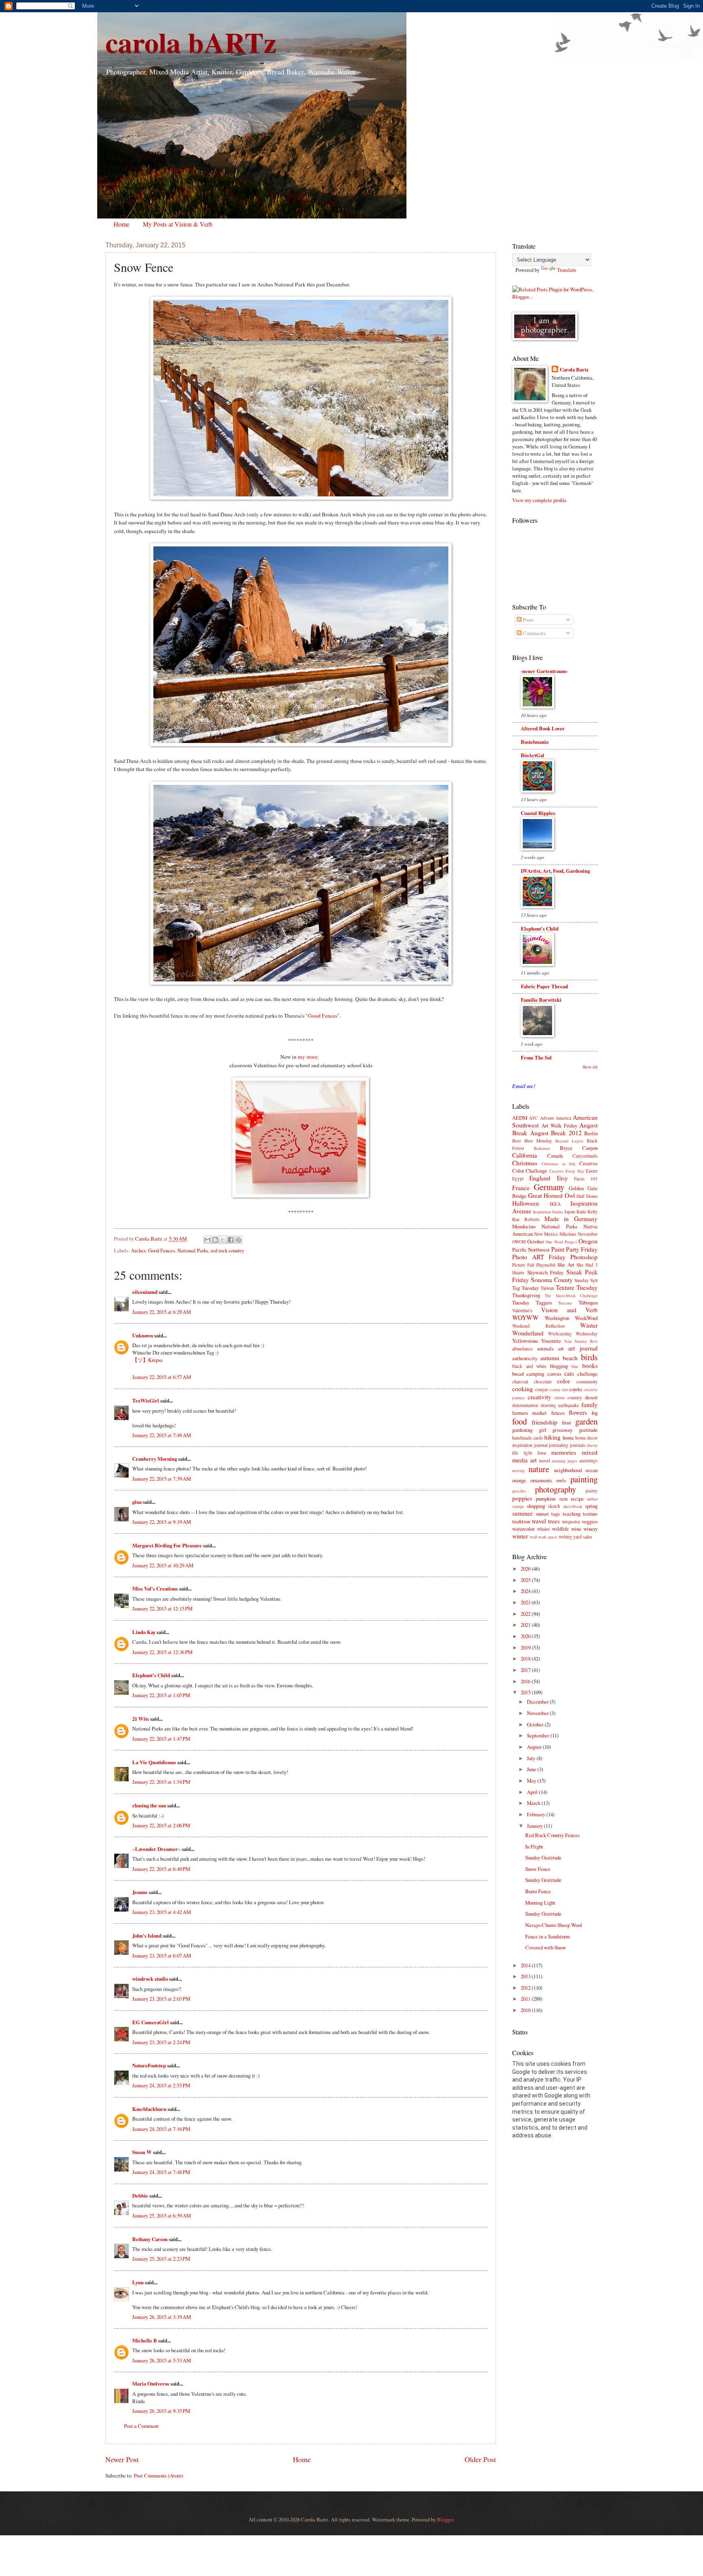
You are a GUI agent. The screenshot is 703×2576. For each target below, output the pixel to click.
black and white (529, 1366)
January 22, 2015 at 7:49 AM (162, 1435)
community (587, 1382)
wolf (533, 1537)
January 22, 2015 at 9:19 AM (162, 1522)
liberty (592, 1445)
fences (558, 1413)
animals (545, 1348)
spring (591, 1506)
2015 (526, 1692)
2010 (526, 2010)
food (520, 1421)
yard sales (583, 1537)
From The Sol (536, 1057)
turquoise (571, 1522)
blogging (559, 1366)
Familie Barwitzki (541, 1000)
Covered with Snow (546, 1947)
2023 (526, 1602)
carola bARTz (191, 42)
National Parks (193, 1250)
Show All (590, 1067)
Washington (557, 1318)
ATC (533, 1118)
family (589, 1405)
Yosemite (551, 1341)
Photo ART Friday (539, 1257)
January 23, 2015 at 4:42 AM (162, 1912)
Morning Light (540, 1903)
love (542, 1453)
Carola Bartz (574, 369)
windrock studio (150, 1979)
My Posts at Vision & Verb (178, 224)
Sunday (582, 1280)
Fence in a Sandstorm (548, 1936)
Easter (592, 1171)
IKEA (555, 1204)
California (525, 1155)
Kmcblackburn (149, 2109)
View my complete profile (539, 500)
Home (121, 224)
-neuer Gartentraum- (544, 671)
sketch (554, 1506)
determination (525, 1405)
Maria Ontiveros (151, 2384)
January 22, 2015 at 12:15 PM (162, 1608)
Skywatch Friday (546, 1272)
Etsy (562, 1178)
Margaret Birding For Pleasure (167, 1545)
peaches (519, 1491)
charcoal (520, 1382)
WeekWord (586, 1318)
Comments (534, 633)
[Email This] (207, 1240)
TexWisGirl (146, 1401)
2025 (526, 1580)
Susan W (142, 2152)
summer (522, 1513)
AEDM (520, 1118)
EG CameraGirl (151, 2022)
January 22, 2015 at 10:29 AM (163, 1565)
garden (586, 1421)
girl (543, 1430)
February (537, 1814)
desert (591, 1397)
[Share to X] (223, 1240)
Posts (528, 620)
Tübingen (588, 1302)
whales (544, 1529)
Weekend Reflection (538, 1326)
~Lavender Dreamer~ (156, 1849)
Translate (567, 270)
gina (137, 1502)
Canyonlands (585, 1156)
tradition (521, 1521)
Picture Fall (523, 1265)
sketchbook (573, 1506)
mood (545, 1461)
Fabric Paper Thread (544, 986)
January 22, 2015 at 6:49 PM (161, 1869)
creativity (539, 1397)
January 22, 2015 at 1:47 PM (161, 1739)
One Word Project (561, 1242)
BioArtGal (533, 755)
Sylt (594, 1280)
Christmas (525, 1163)
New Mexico (546, 1234)
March (534, 1803)
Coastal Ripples (538, 813)
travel (539, 1521)
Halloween (526, 1203)
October (536, 1241)
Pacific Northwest (531, 1250)
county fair (559, 1390)
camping (535, 1374)
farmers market (529, 1413)
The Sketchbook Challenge (571, 1296)
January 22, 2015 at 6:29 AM (162, 1312)
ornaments (541, 1480)
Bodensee (542, 1148)
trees (554, 1521)
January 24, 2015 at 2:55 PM (161, 2085)
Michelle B (145, 2340)
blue (575, 1366)
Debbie (140, 2196)
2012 (526, 1988)
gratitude (588, 1430)
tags (556, 1514)
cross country (568, 1397)
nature (539, 1469)
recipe (577, 1499)
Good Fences (323, 1016)
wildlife (560, 1529)
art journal (583, 1348)
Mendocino (524, 1226)
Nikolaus (568, 1234)
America (563, 1118)
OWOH (519, 1242)
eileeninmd (145, 1292)
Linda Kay (144, 1632)
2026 (526, 1569)
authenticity (525, 1358)
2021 (526, 1625)
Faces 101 (586, 1179)
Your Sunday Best (581, 1341)
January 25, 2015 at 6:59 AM (162, 2215)
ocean (592, 1470)
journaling (559, 1445)
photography (556, 1489)
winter (520, 1536)
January (535, 1826)
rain (563, 1499)
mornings (588, 1461)
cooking (523, 1389)
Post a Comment (141, 2426)
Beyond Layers (569, 1141)
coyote (576, 1389)
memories (564, 1452)
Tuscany (565, 1303)
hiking (552, 1437)
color (563, 1381)
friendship (545, 1422)
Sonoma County (552, 1280)
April (533, 1792)
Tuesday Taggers (532, 1302)
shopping (536, 1506)
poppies (522, 1498)
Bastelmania (535, 742)
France (521, 1188)
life (515, 1453)
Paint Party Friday (575, 1249)
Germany (549, 1187)
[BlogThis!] (215, 1240)
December (538, 1702)
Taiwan (547, 1288)
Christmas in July (559, 1164)
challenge (587, 1374)
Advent (547, 1118)
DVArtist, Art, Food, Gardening (555, 871)
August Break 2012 (556, 1133)
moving (519, 1470)
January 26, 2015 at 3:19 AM (162, 2317)
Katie (581, 1212)
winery (591, 1529)
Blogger (445, 2519)
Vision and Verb (569, 1310)
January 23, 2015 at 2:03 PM (161, 1999)
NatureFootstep (149, 2065)
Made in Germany (571, 1219)
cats (569, 1373)
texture (590, 1514)
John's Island (147, 1936)
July (532, 1758)
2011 (526, 1999)
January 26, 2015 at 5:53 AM (162, 2360)
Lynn (138, 2282)
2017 (526, 1670)
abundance (522, 1349)
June (532, 1769)
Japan (570, 1212)
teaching (572, 1514)
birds (589, 1357)
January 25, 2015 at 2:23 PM (161, 2259)
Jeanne (140, 1892)
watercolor (523, 1529)
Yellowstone (525, 1341)
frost (567, 1422)
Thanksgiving (526, 1295)
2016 (526, 1681)
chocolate (543, 1382)
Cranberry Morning (155, 1459)
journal (541, 1445)
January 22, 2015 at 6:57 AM (162, 1377)
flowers (578, 1412)
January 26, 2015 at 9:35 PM (161, 2411)
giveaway (562, 1430)
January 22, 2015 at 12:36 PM (162, 1652)
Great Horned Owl (551, 1195)
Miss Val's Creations (155, 1588)
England (540, 1178)
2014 (526, 1965)
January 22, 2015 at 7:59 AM (162, 1479)
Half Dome (587, 1196)
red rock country (227, 1250)
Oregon (588, 1241)
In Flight (534, 1846)
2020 (526, 1636)
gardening (522, 1430)
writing (565, 1537)
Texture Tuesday (577, 1287)
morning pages (564, 1461)
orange (519, 1480)
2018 (526, 1658)
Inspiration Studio (548, 1212)
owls (561, 1480)
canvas (554, 1374)
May (532, 1781)
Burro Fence (538, 1891)
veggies (590, 1521)
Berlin (591, 1133)
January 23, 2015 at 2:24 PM (161, 2042)
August (535, 1747)
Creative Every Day (567, 1171)
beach (570, 1358)
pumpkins (546, 1499)
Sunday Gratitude (543, 1857)
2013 (526, 1976)
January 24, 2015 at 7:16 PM (161, 2129)
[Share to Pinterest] (238, 1240)
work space (548, 1537)
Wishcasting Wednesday (573, 1334)
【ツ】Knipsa (147, 1360)
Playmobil (546, 1265)
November (588, 1234)
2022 (526, 1614)
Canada (555, 1156)
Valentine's (522, 1310)
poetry (592, 1491)
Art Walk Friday (559, 1125)
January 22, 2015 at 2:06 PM (161, 1825)
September (539, 1735)
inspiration (522, 1445)
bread (518, 1374)
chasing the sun (149, 1805)
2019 (526, 1647)
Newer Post (122, 2459)
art (561, 1348)
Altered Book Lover (543, 728)
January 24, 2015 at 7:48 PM (161, 2172)
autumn (550, 1358)
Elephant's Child (151, 1675)
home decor (586, 1438)
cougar (541, 1389)
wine (576, 1529)
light (528, 1453)
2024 (526, 1591)
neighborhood (568, 1470)
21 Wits (141, 1719)
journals (578, 1445)
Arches (138, 1250)
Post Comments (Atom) (158, 2475)
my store (308, 1057)
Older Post (480, 2459)
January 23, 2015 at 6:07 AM (162, 1955)
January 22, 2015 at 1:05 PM (161, 1695)
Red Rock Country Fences (552, 1835)
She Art (566, 1265)
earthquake (569, 1405)
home (568, 1438)
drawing (548, 1405)
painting (584, 1479)
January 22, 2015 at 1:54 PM (161, 1782)
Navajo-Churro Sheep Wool (554, 1925)
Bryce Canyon (579, 1148)
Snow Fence (538, 1869)
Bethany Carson (150, 2239)
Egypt (518, 1179)
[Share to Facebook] (231, 1240)
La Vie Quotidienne (154, 1762)
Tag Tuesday (525, 1288)
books (590, 1366)
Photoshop (584, 1257)
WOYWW (525, 1317)
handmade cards (528, 1438)
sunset (542, 1514)
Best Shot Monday (532, 1141)
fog (595, 1413)
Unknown (143, 1335)
